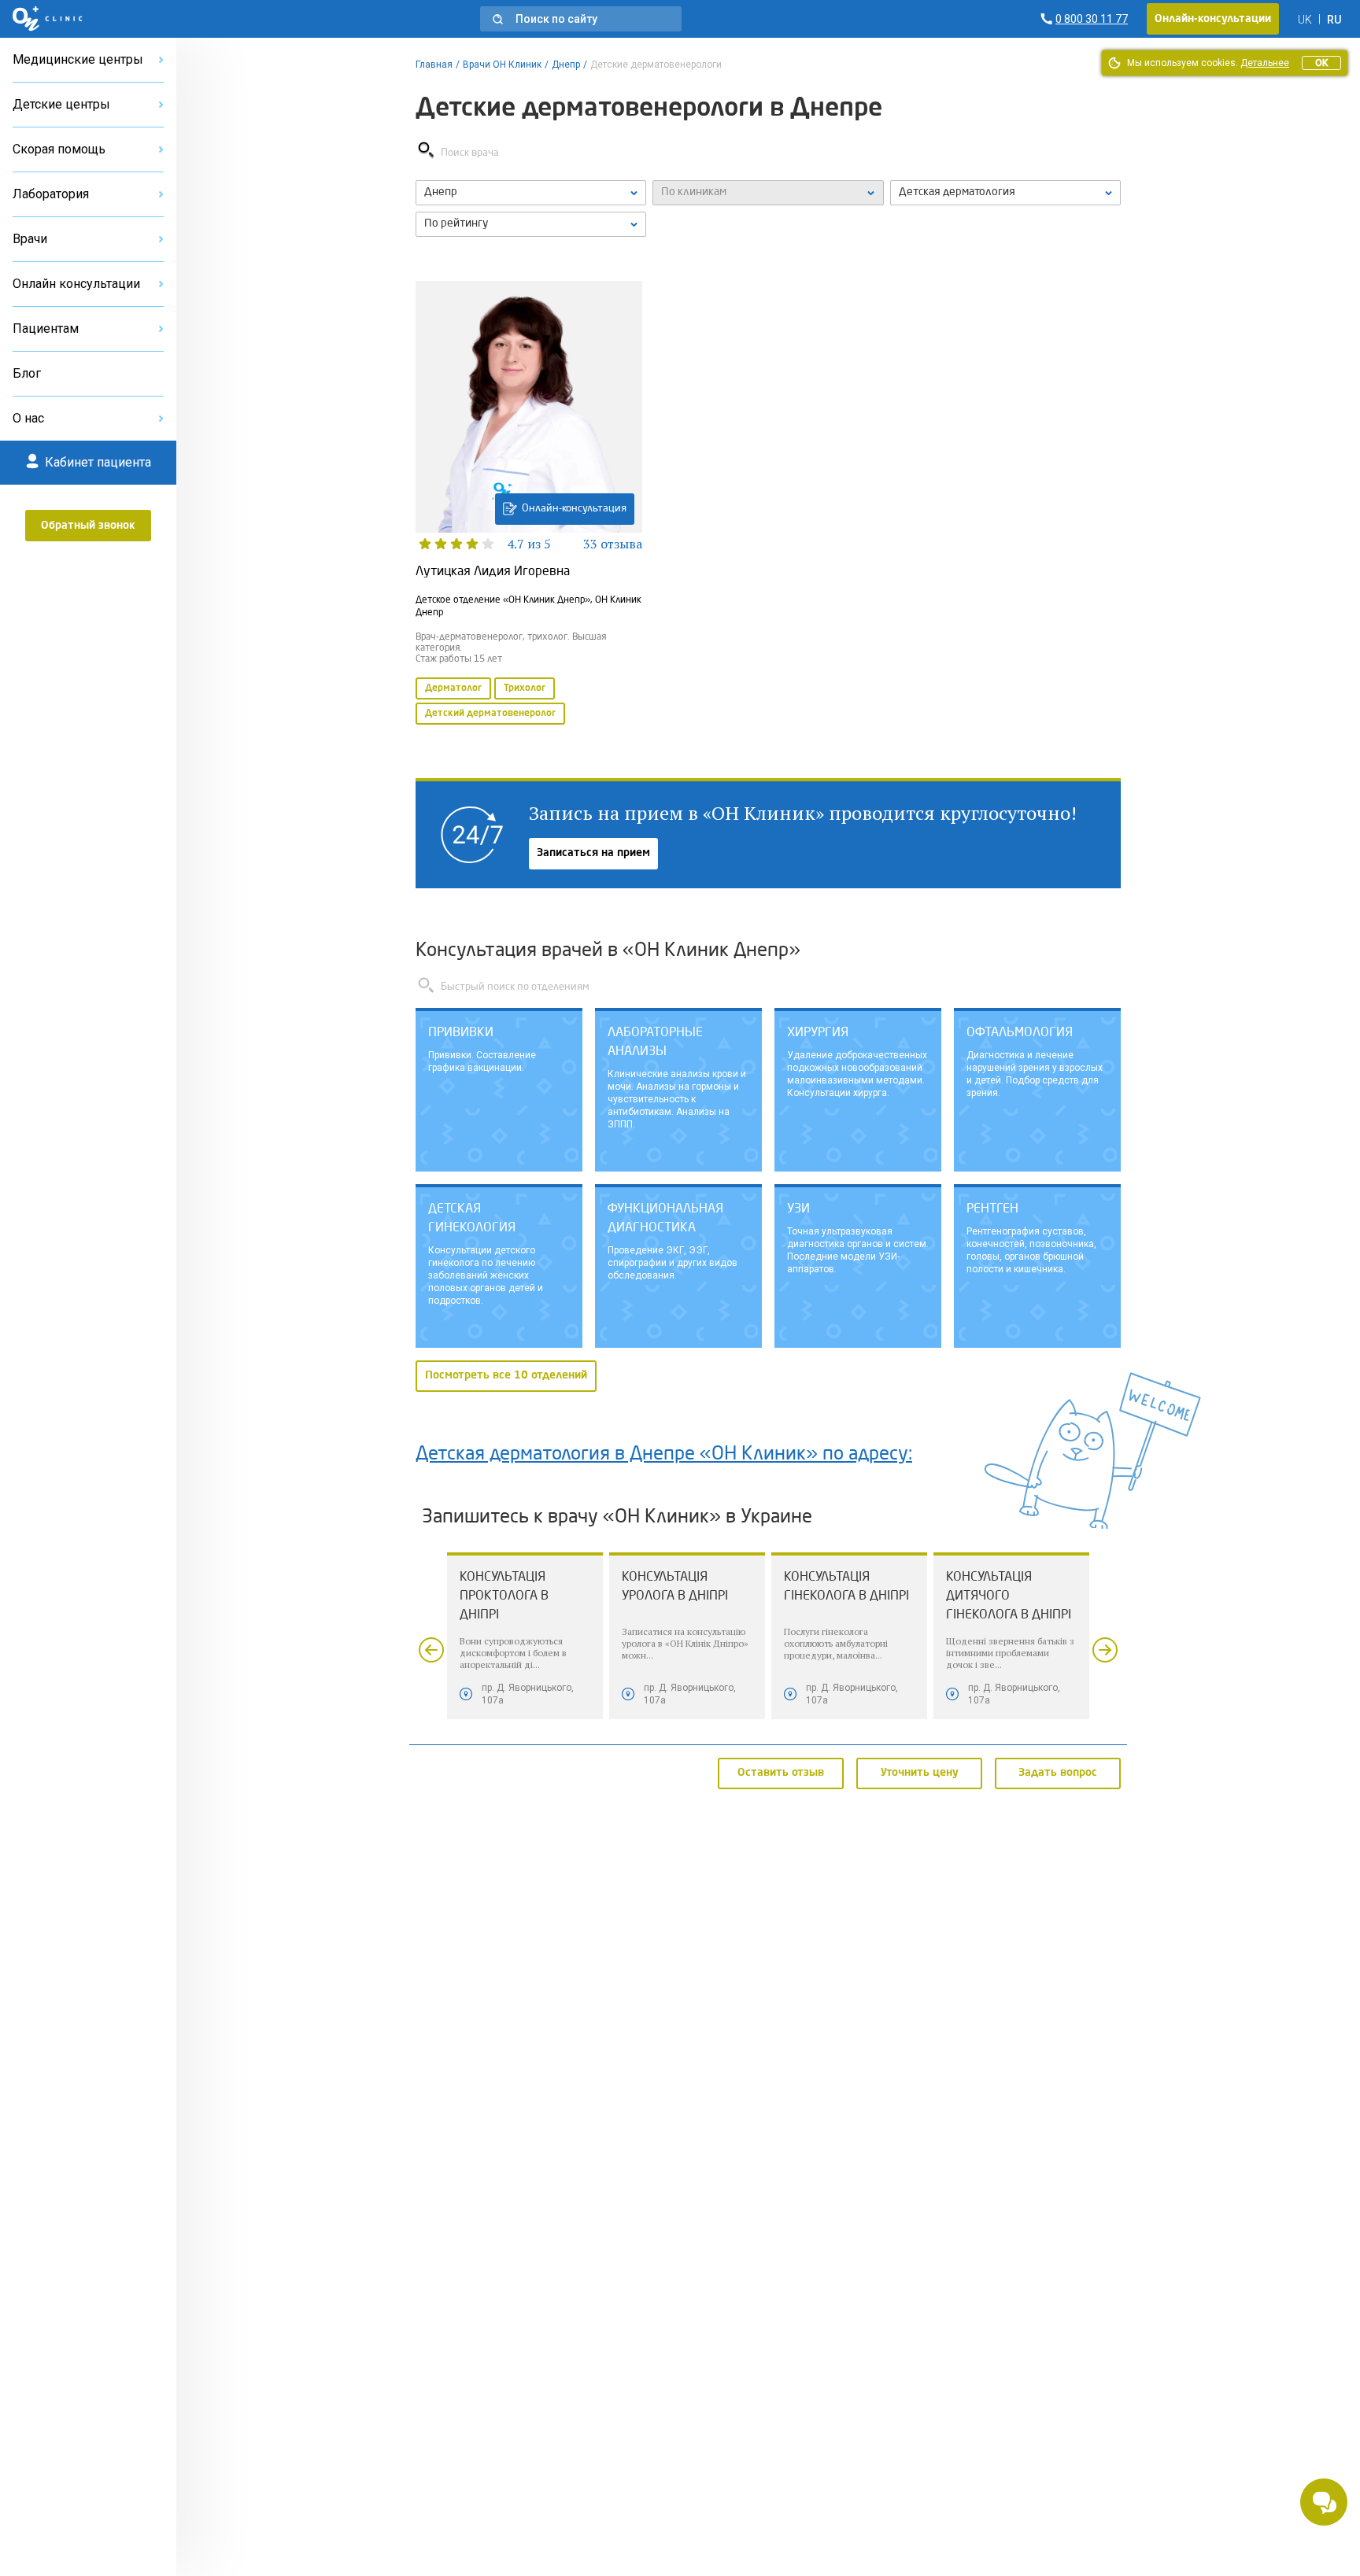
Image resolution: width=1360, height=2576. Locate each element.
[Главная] (48, 19)
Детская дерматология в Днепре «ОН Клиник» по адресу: (664, 1455)
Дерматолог (453, 688)
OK (1321, 63)
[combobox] (1005, 193)
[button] (581, 19)
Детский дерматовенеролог (490, 714)
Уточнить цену (920, 1773)
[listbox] (531, 193)
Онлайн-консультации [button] (1213, 19)
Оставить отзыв (781, 1773)
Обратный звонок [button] (88, 526)
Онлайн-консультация (574, 509)
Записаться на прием (593, 853)
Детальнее (1265, 63)
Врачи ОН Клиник (502, 65)
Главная (434, 65)
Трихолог (525, 688)
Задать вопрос (1058, 1773)
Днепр (566, 65)
